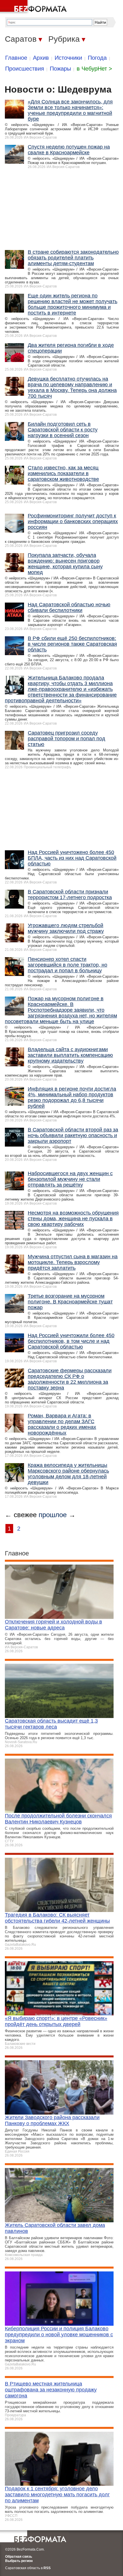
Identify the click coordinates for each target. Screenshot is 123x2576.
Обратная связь (19, 2557)
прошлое (53, 1515)
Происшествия (25, 69)
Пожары (60, 69)
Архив (41, 58)
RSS (47, 2568)
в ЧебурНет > (94, 69)
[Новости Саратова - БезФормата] (34, 7)
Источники (68, 58)
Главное (16, 58)
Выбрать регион (19, 2561)
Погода (97, 58)
